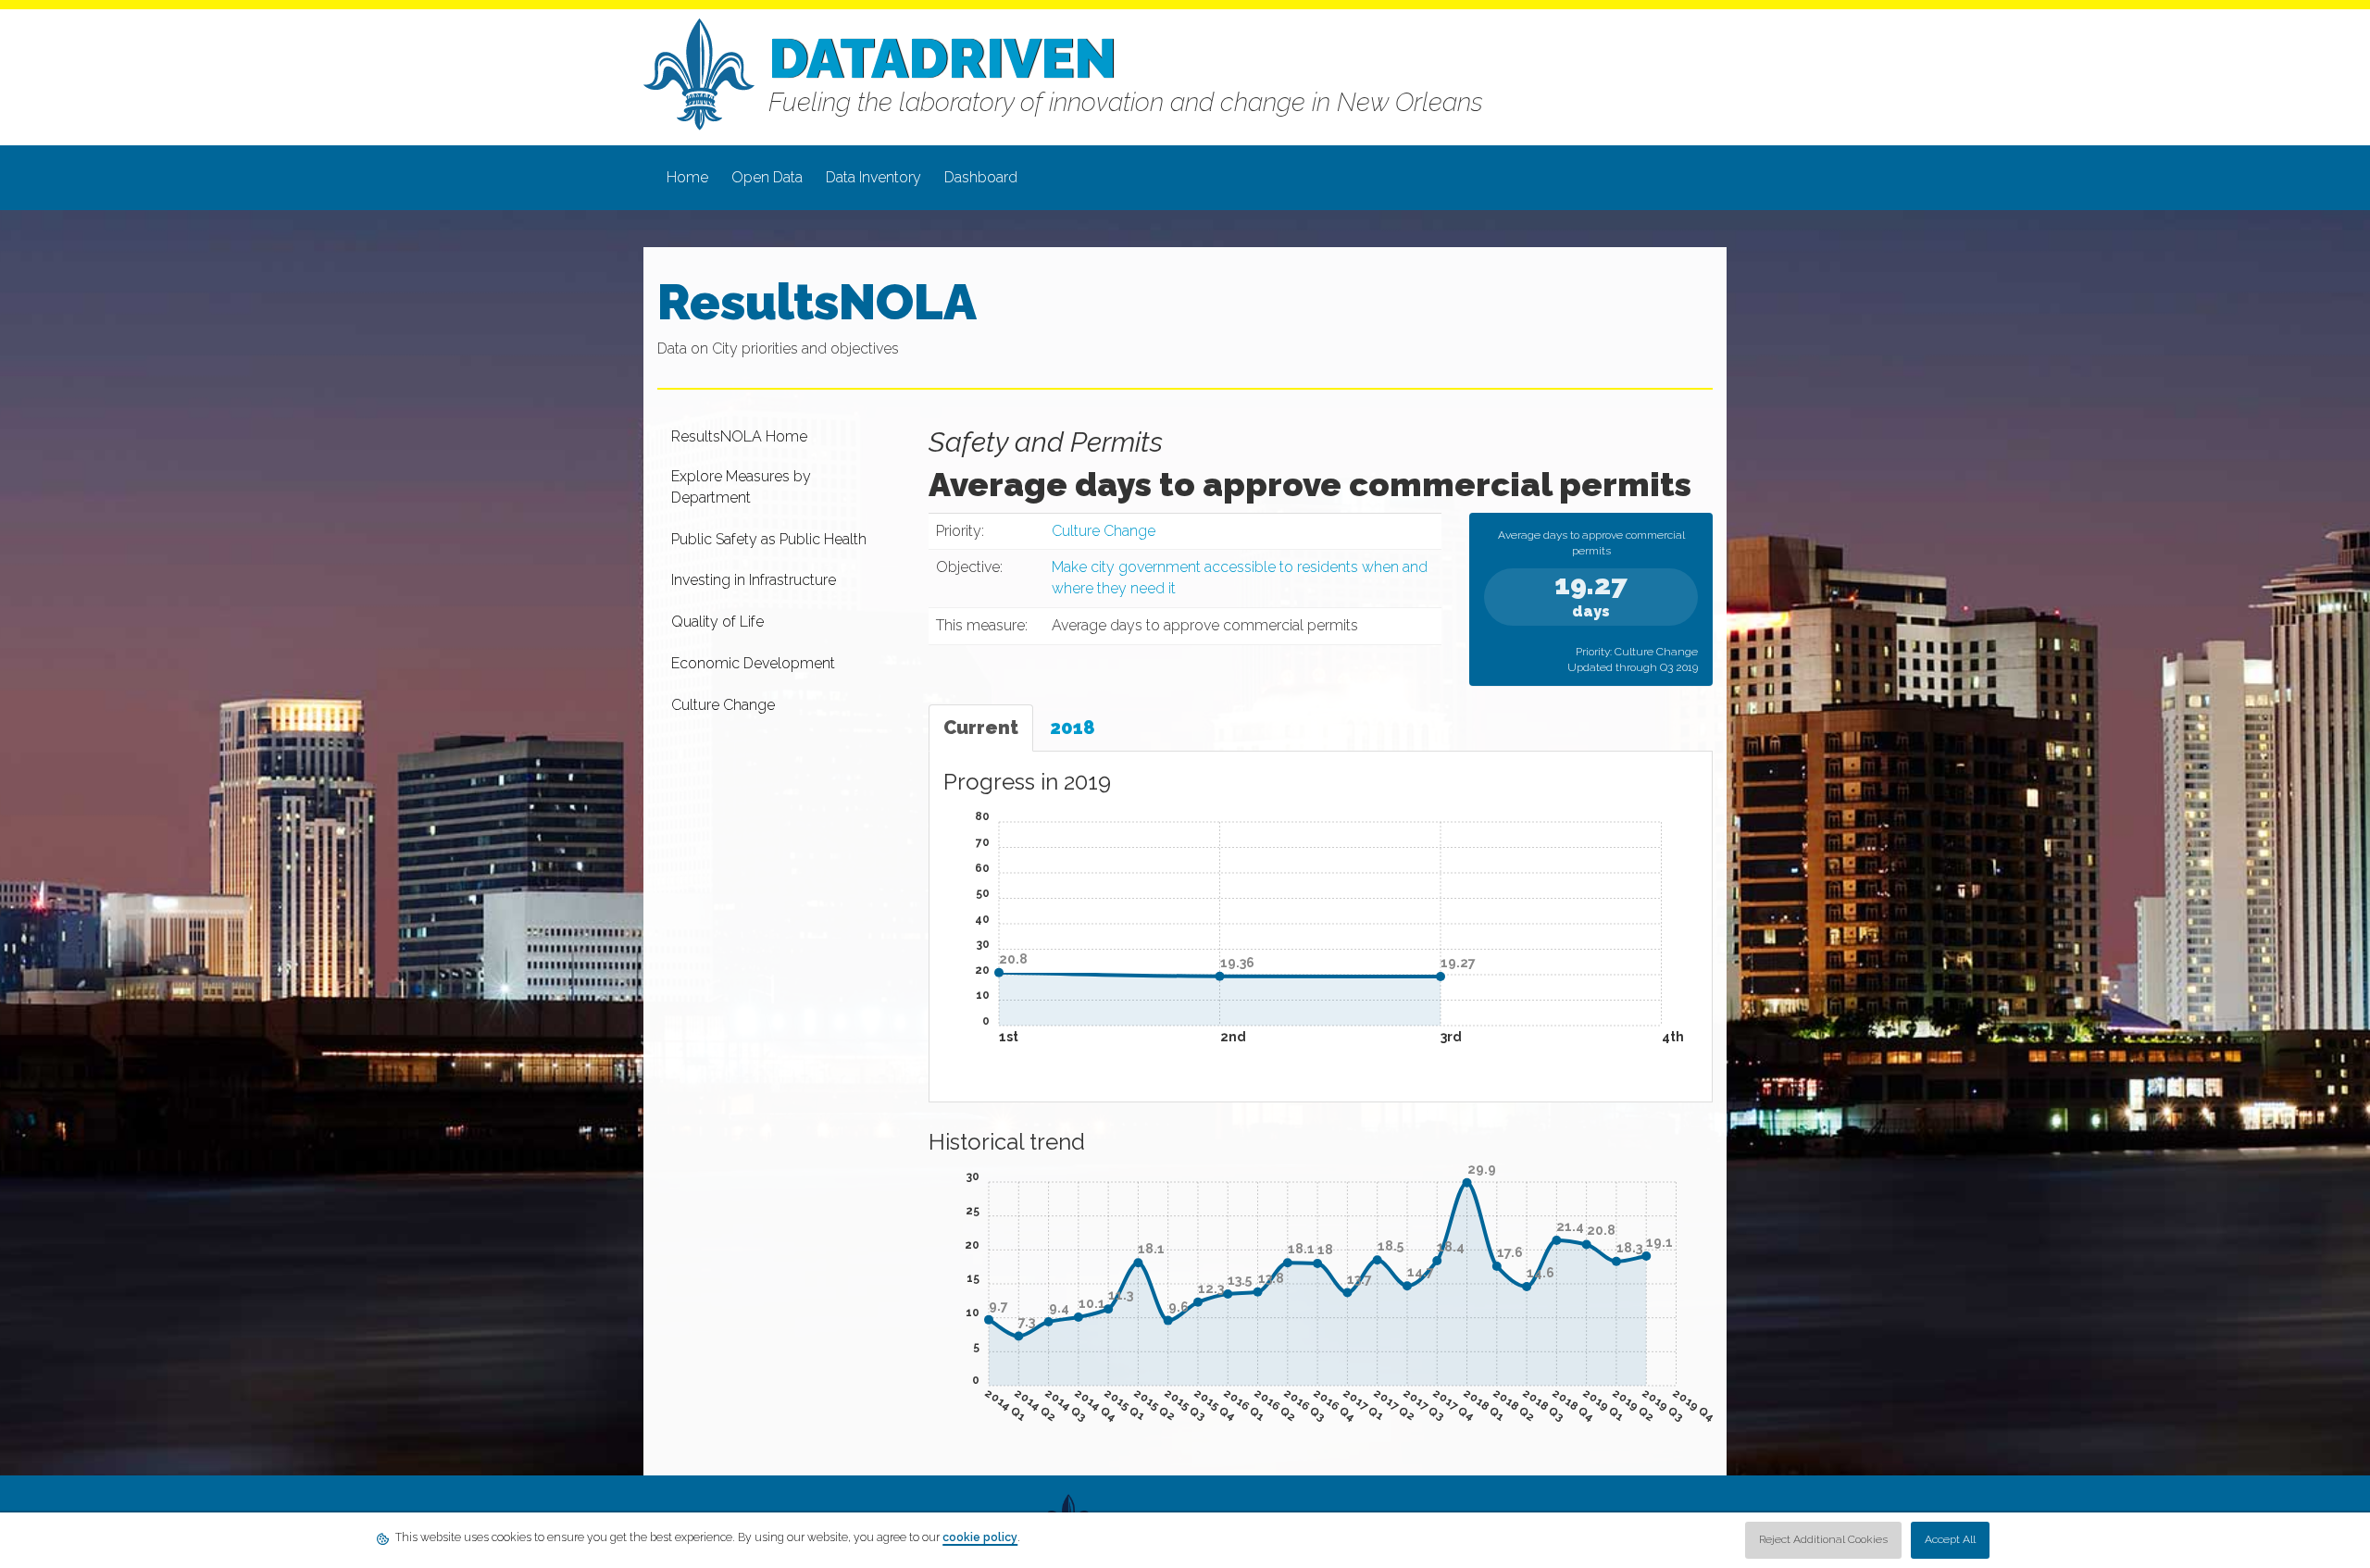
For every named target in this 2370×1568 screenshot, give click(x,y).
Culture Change (1104, 531)
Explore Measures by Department (741, 487)
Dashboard (981, 177)
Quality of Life (717, 622)
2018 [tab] (1073, 728)
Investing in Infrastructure (754, 580)
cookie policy (980, 1537)
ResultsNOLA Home (739, 436)
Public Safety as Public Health (769, 539)
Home (687, 177)
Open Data (767, 177)
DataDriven (942, 58)
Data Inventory (873, 177)
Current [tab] (981, 728)
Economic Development (753, 663)
